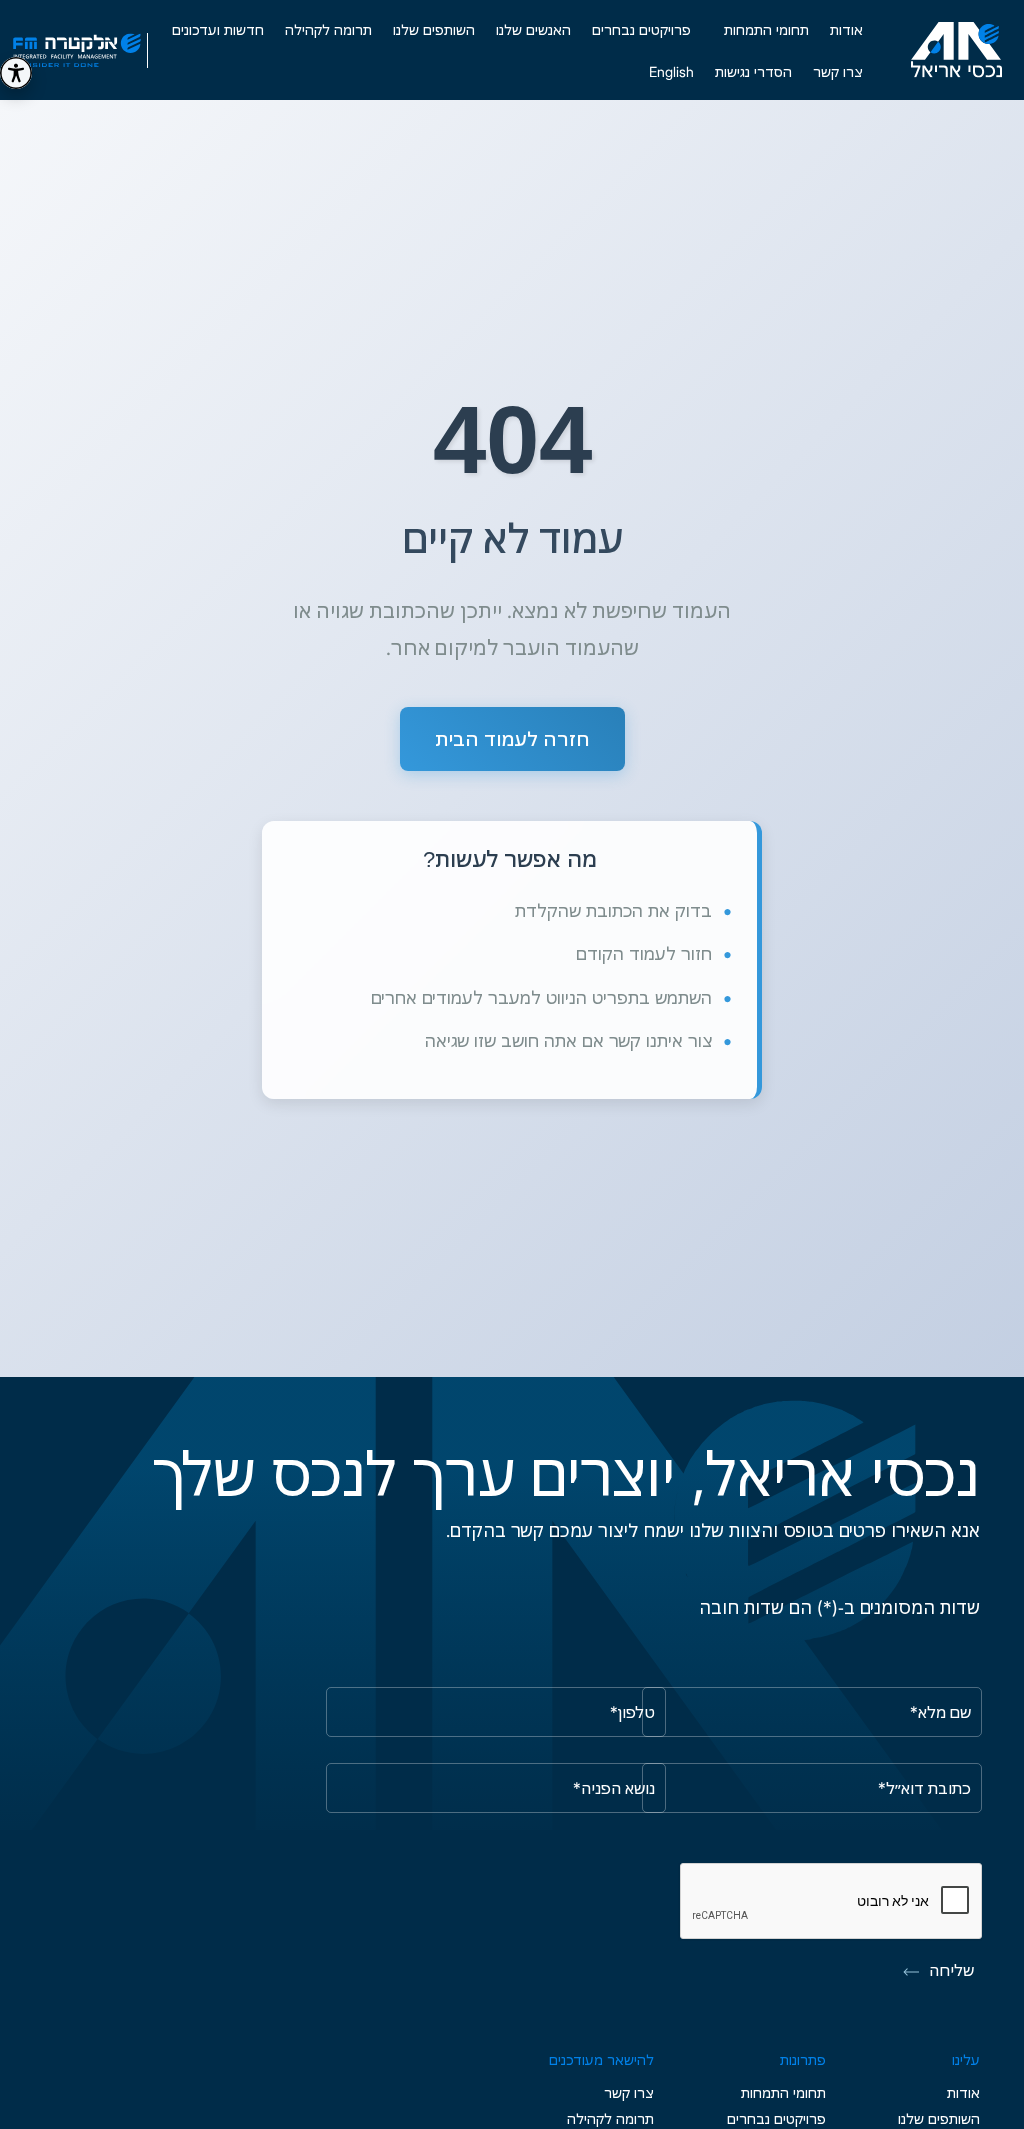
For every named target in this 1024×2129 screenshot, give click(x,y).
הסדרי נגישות (753, 71)
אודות (846, 29)
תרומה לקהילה (328, 29)
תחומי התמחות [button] (766, 29)
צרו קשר (838, 71)
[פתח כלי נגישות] (16, 73)
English (671, 71)
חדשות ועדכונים (218, 29)
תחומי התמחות (783, 2092)
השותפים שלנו (434, 29)
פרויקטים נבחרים (641, 29)
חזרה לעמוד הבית (512, 738)
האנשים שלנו (533, 29)
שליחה (951, 1970)
